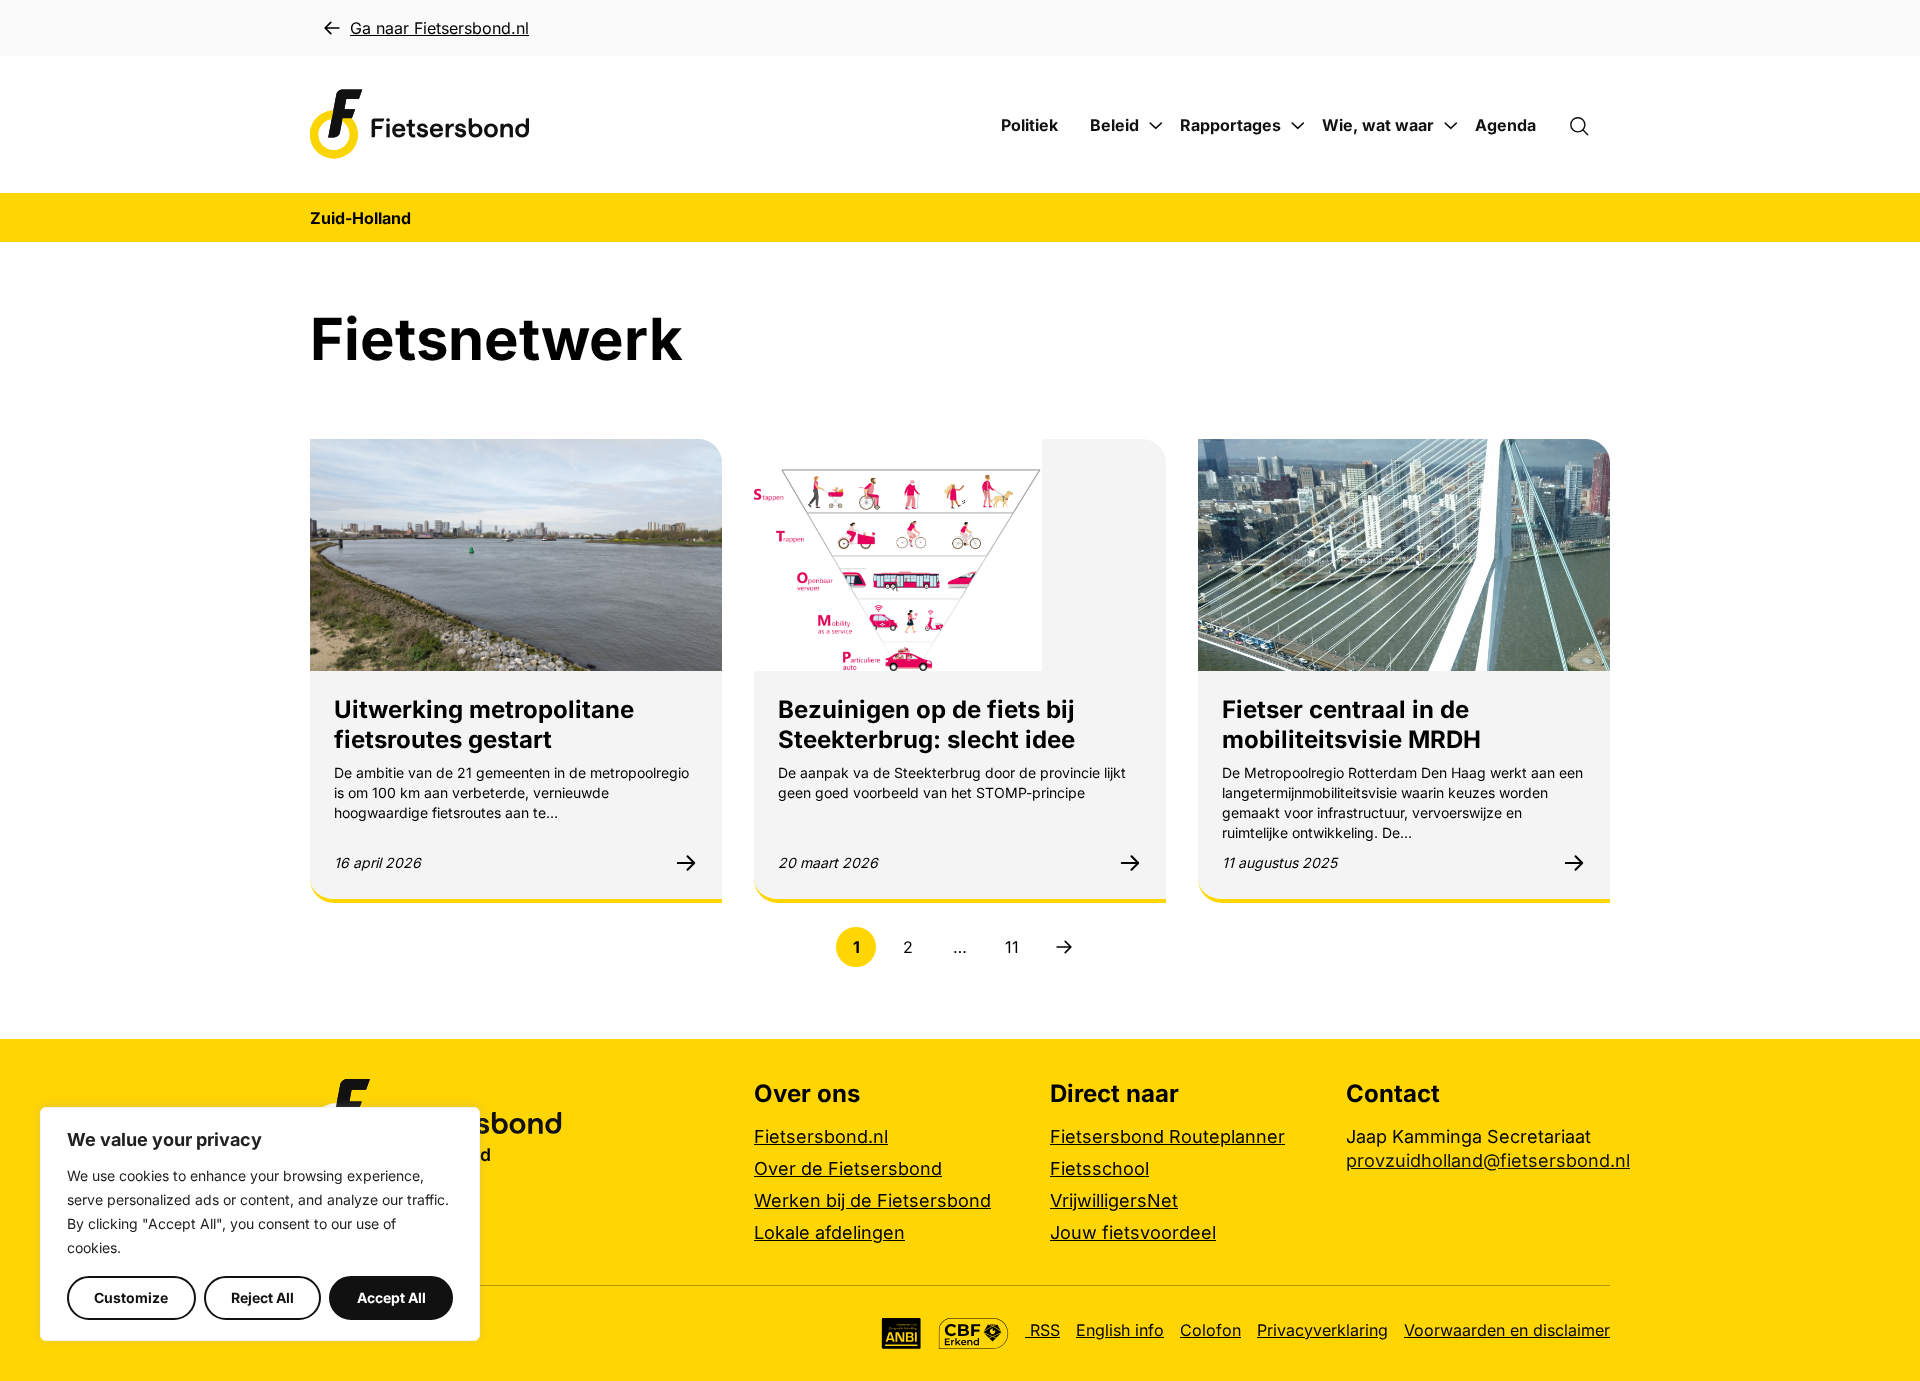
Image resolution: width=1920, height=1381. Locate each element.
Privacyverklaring (1322, 1330)
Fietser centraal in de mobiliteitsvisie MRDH (1351, 724)
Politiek (1029, 125)
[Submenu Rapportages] (1298, 126)
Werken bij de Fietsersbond (872, 1200)
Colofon (1210, 1330)
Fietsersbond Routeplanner (1167, 1136)
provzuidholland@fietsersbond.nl (1488, 1160)
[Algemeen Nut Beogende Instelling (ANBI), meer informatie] (901, 1333)
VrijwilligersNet (1114, 1200)
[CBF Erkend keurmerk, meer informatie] (973, 1333)
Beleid (1114, 125)
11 (1018, 952)
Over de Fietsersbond (848, 1168)
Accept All (391, 1297)
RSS (1042, 1330)
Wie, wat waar (1378, 125)
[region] (260, 1224)
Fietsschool (1099, 1168)
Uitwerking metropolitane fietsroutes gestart (484, 724)
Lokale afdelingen (829, 1232)
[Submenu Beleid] (1156, 126)
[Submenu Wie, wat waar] (1451, 126)
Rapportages (1230, 125)
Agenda (1505, 125)
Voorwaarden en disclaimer (1507, 1330)
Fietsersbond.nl (821, 1136)
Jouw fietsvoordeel (1133, 1232)
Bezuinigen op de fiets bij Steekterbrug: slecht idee (926, 724)
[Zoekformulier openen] (1589, 125)
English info (1120, 1330)
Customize (131, 1297)
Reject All (262, 1297)
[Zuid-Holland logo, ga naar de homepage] (420, 124)
